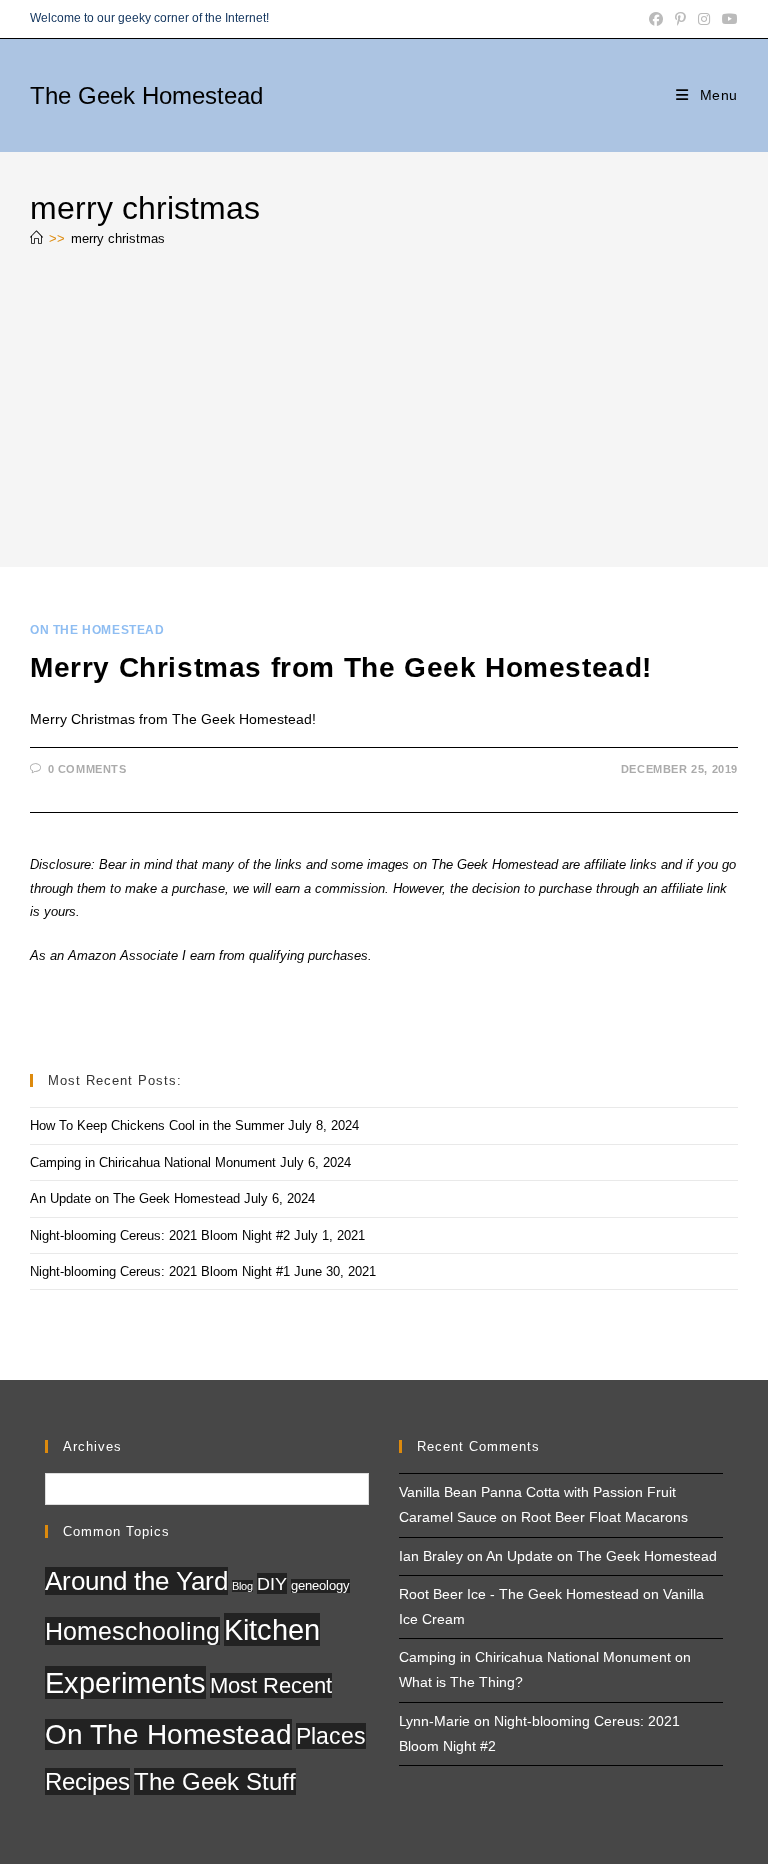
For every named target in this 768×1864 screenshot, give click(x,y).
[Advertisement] (384, 412)
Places (331, 1736)
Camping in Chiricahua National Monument (153, 1162)
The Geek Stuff (215, 1781)
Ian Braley (431, 1556)
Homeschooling (132, 1631)
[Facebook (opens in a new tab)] (656, 19)
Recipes (87, 1781)
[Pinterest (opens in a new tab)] (680, 19)
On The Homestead (97, 630)
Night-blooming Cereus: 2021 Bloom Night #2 (160, 1235)
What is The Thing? (461, 1682)
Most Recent (271, 1685)
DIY (272, 1583)
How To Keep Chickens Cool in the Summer (157, 1125)
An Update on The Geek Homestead (135, 1198)
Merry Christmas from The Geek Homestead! (341, 667)
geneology (320, 1586)
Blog (242, 1586)
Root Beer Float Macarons (604, 1517)
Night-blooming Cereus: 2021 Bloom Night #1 (160, 1271)
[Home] (36, 238)
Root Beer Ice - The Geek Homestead (519, 1594)
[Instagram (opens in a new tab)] (704, 19)
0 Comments (87, 769)
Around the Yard (136, 1581)
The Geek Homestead (146, 95)
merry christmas (118, 238)
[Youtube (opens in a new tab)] (727, 19)
